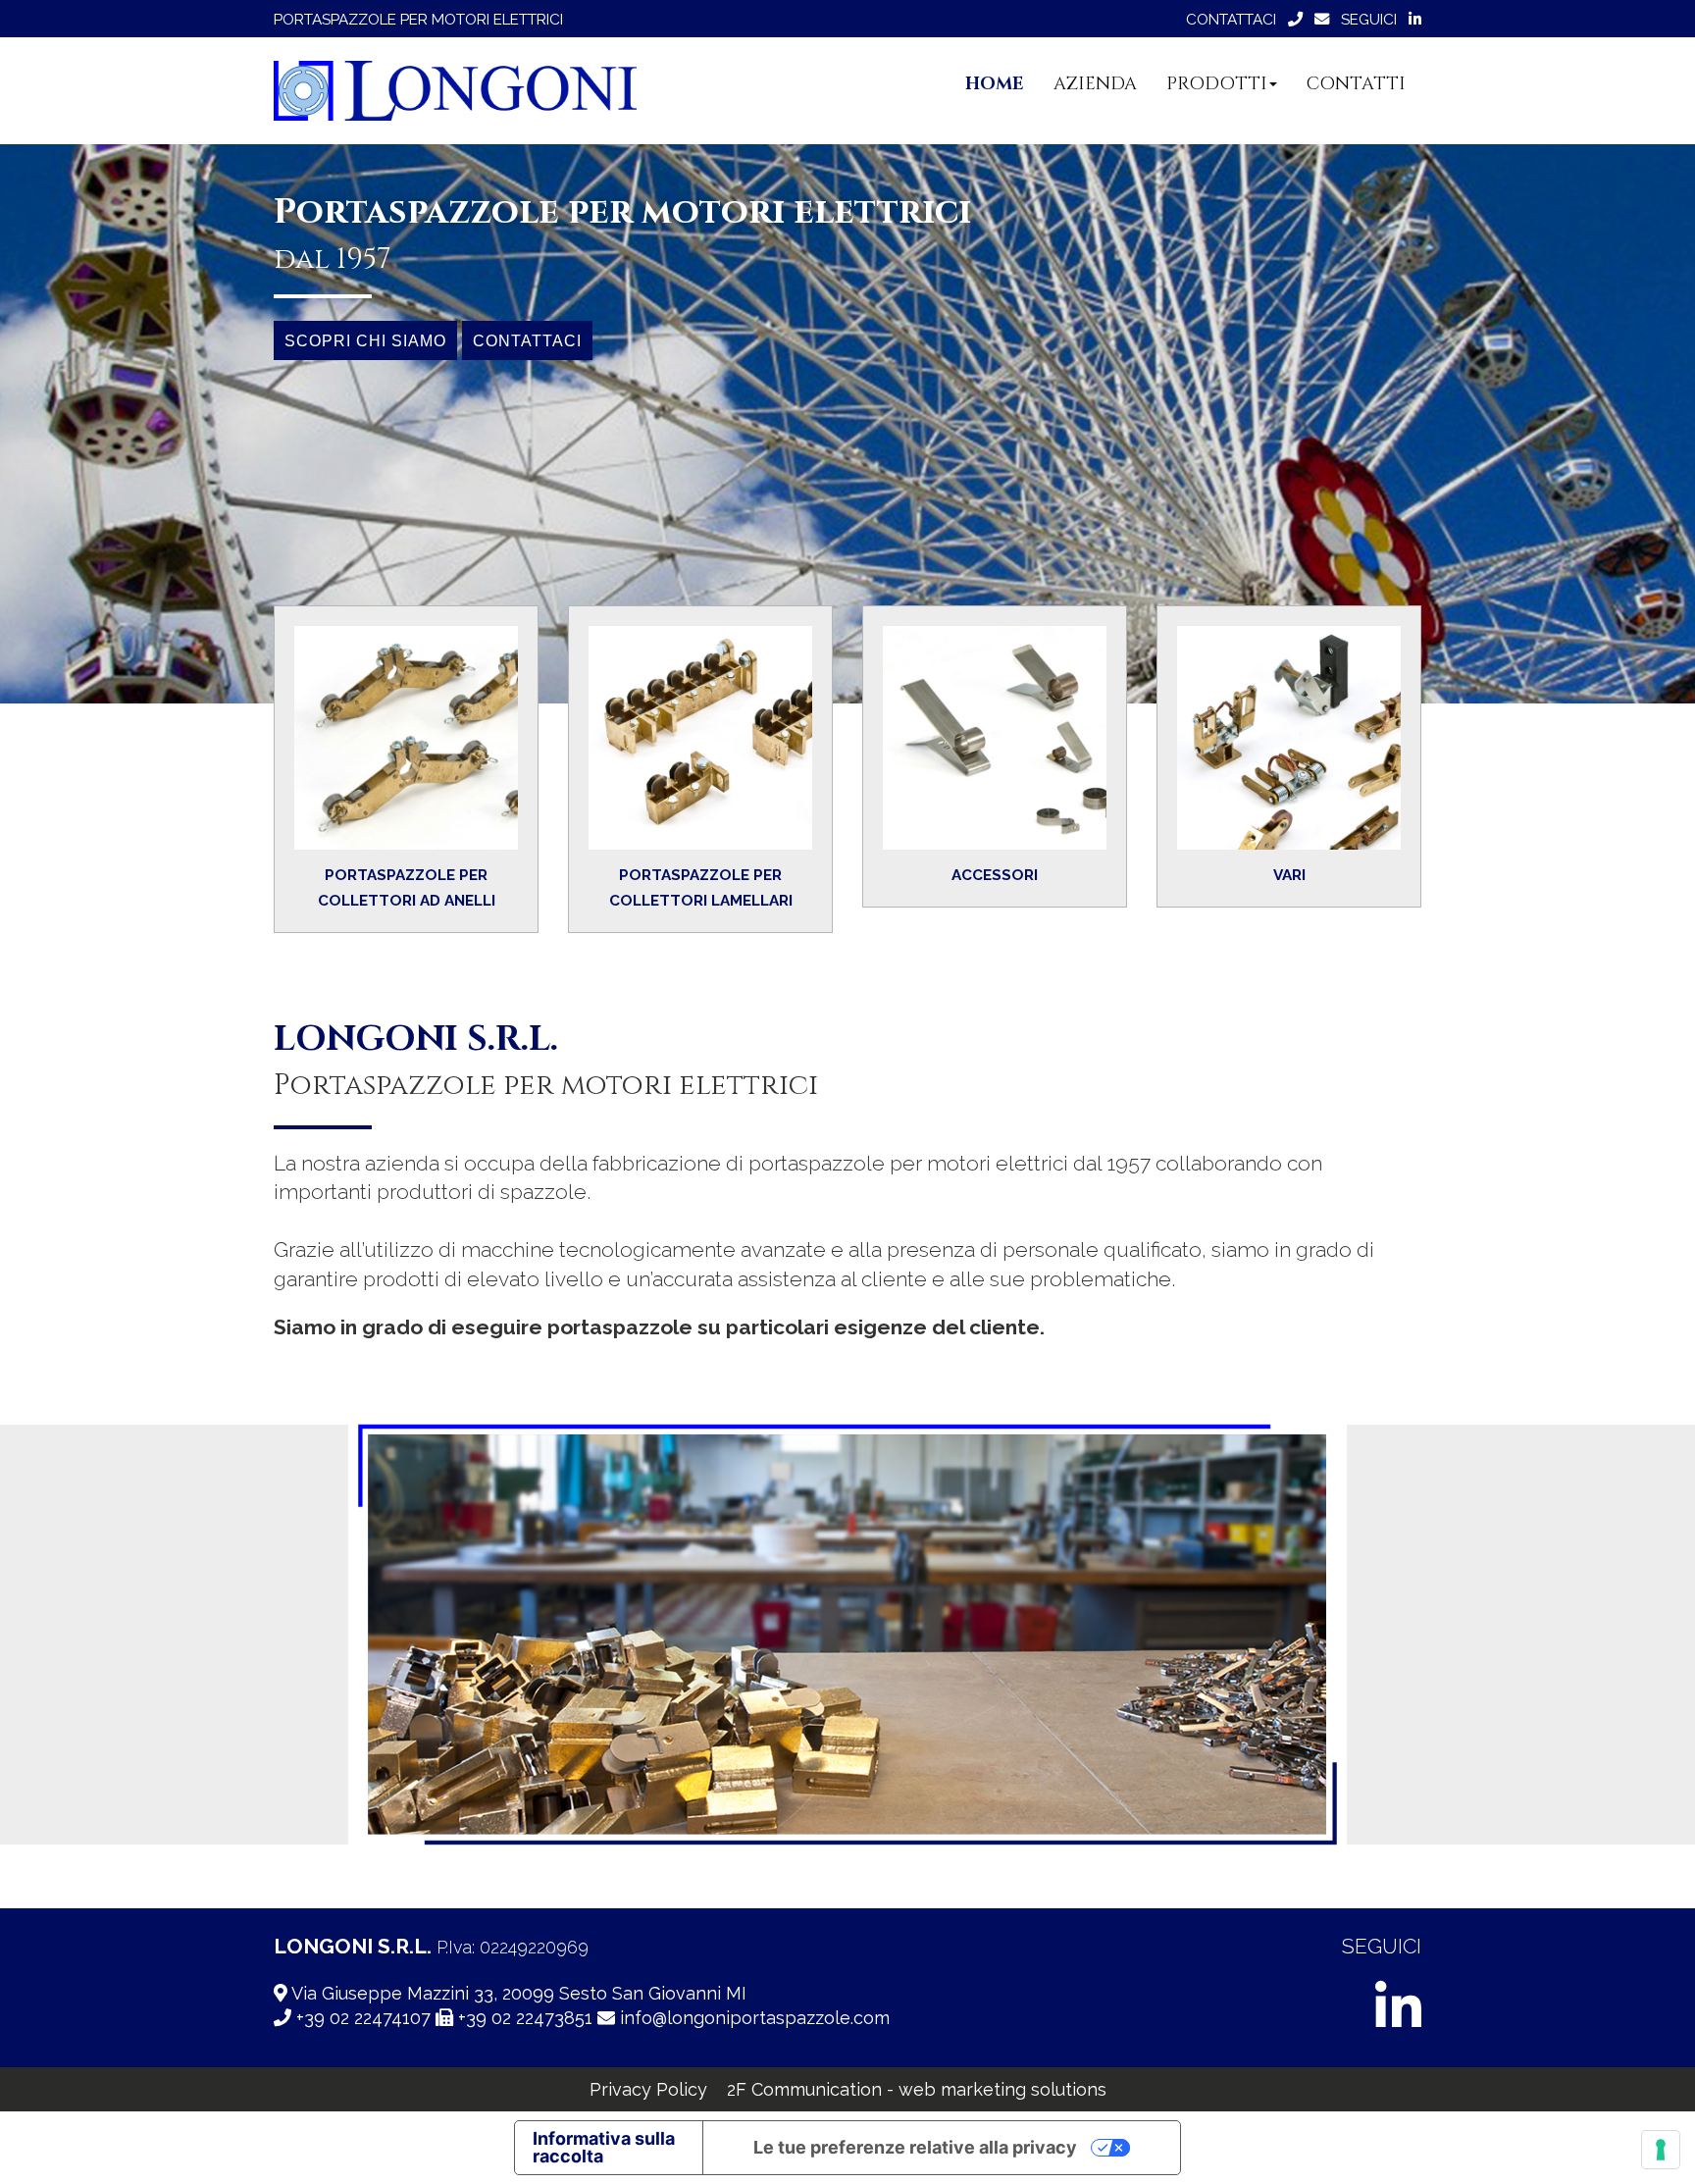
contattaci (527, 340)
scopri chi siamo (365, 340)
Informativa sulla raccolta (604, 2147)
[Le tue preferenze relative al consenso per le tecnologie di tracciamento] (1661, 2150)
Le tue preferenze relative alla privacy (915, 2147)
